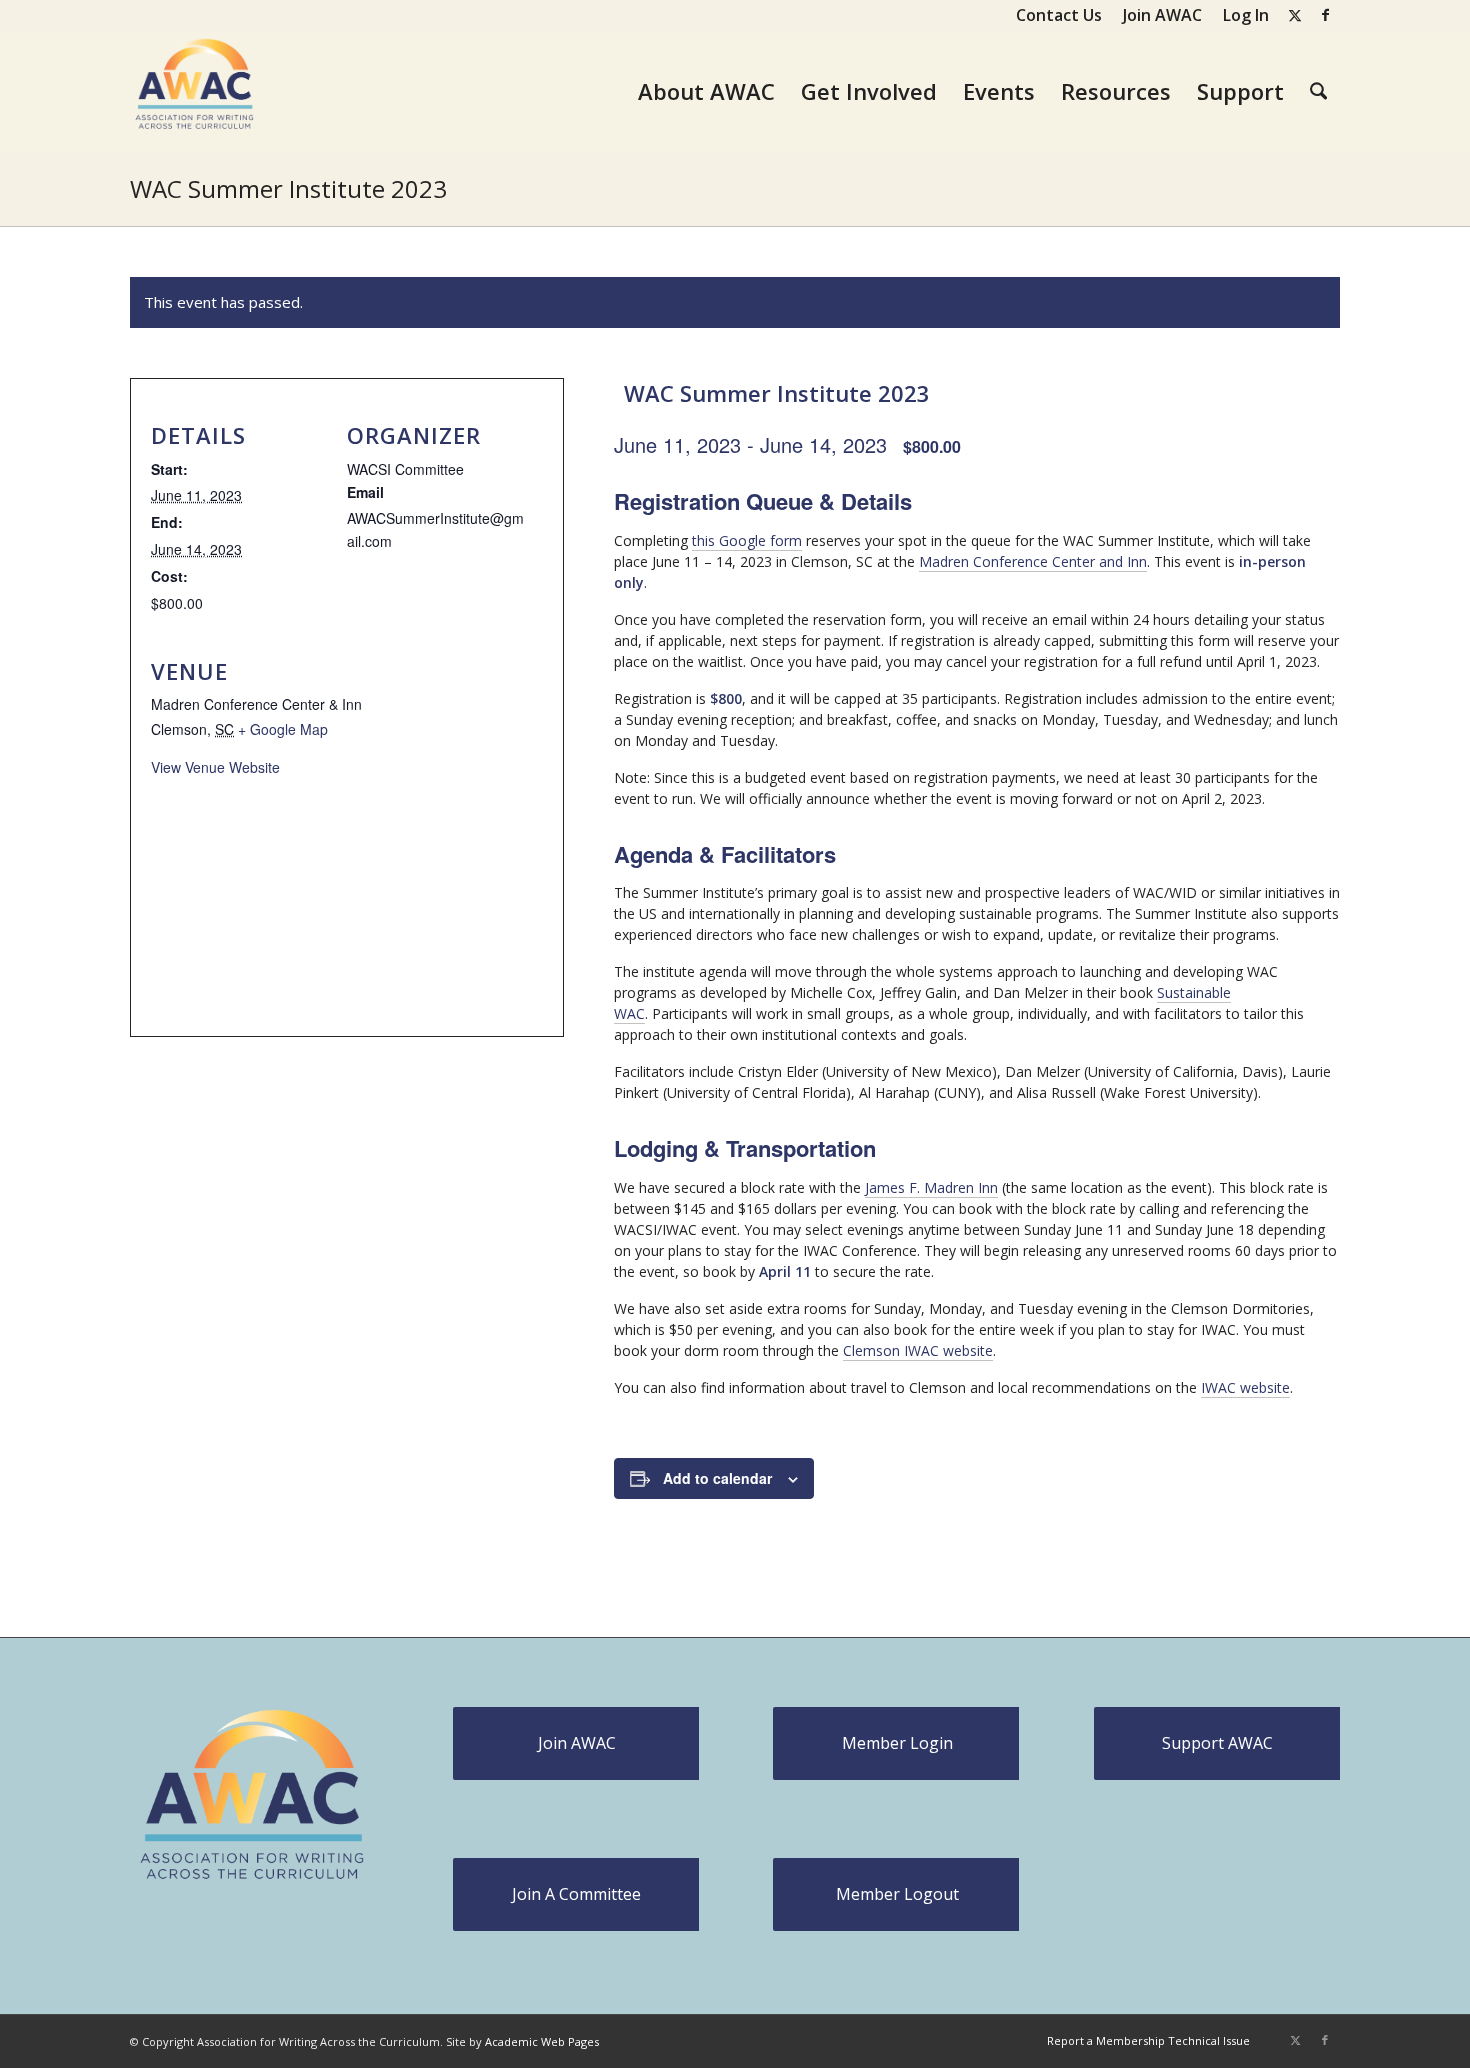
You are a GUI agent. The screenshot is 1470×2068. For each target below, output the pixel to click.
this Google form (747, 540)
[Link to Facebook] (1325, 15)
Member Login (897, 1743)
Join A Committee (576, 1894)
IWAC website (1245, 1387)
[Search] (1318, 91)
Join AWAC (577, 1743)
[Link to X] (1294, 15)
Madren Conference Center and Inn (1033, 561)
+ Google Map (283, 729)
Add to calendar (717, 1478)
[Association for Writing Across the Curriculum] (195, 91)
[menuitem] (1059, 15)
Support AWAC (1217, 1743)
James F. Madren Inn (931, 1187)
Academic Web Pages (542, 2041)
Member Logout (897, 1894)
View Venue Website (215, 767)
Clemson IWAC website (918, 1350)
